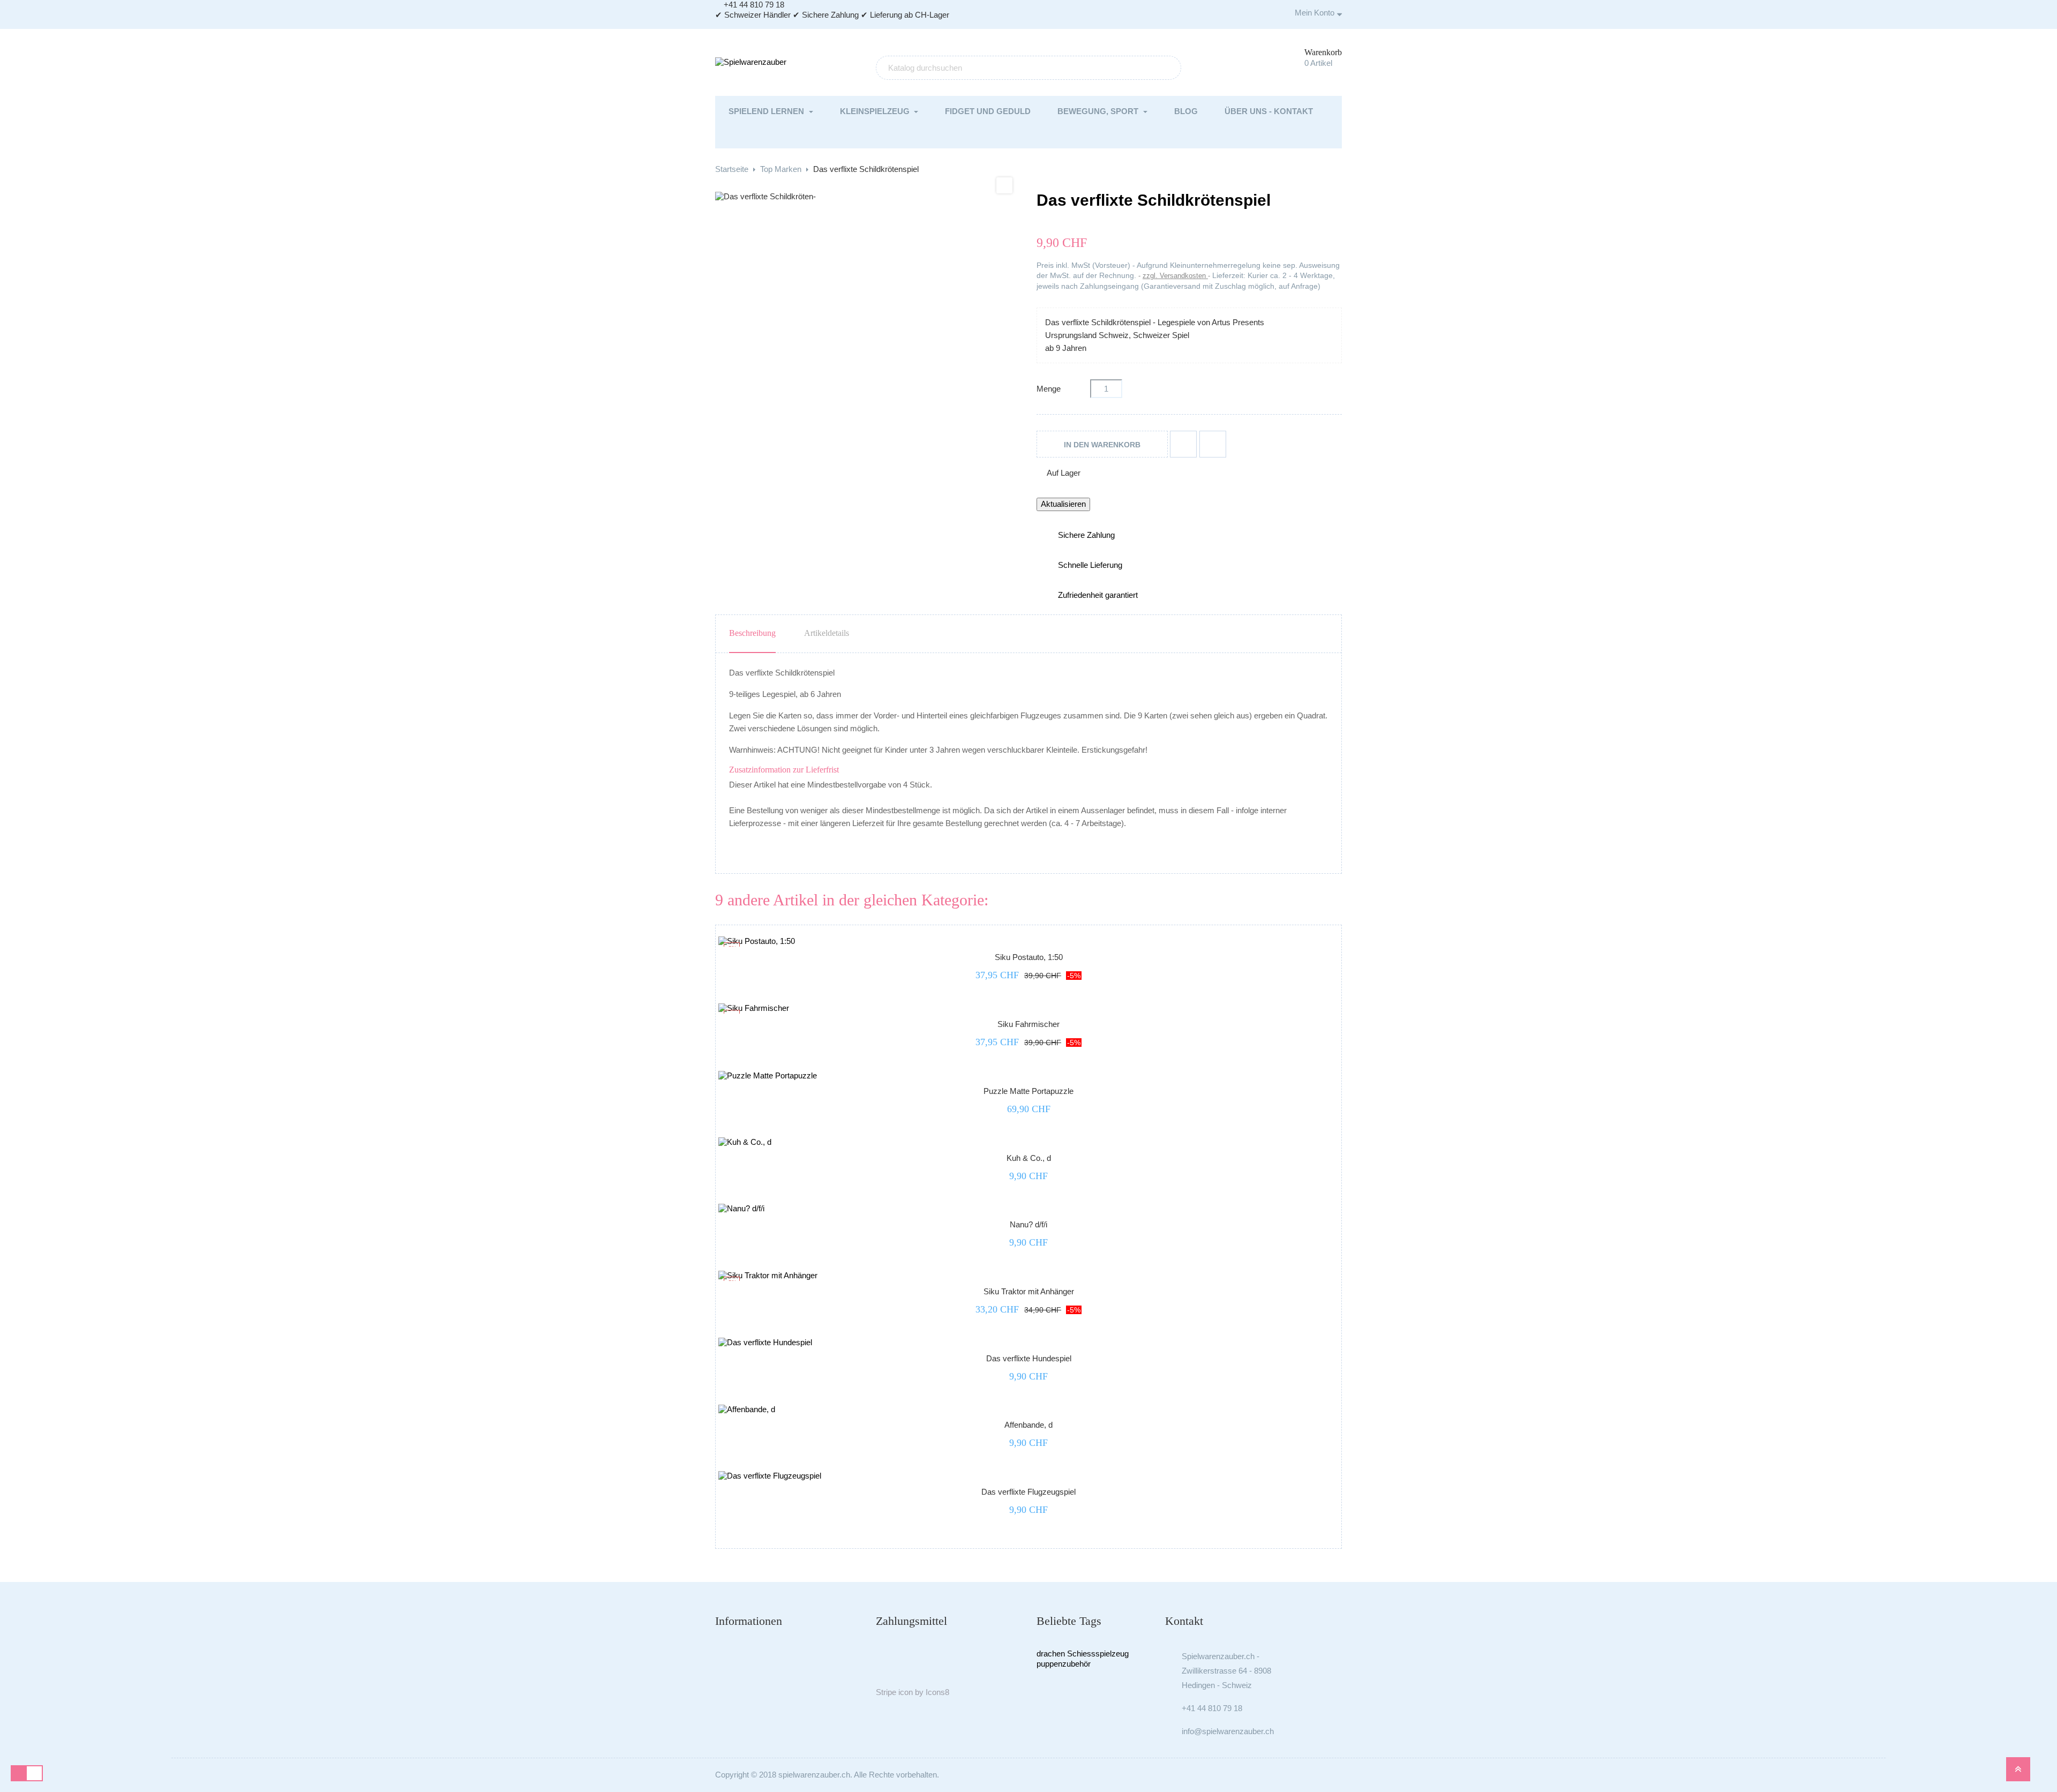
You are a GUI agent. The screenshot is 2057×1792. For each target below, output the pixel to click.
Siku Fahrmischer (1028, 1024)
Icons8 (937, 1692)
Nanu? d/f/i (1028, 1224)
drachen (1051, 1654)
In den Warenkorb (1102, 445)
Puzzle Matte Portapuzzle (1028, 1091)
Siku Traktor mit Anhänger (1029, 1291)
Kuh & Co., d (1029, 1158)
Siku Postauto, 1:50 (1029, 957)
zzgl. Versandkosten (1175, 276)
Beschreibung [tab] (752, 633)
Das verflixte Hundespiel (1029, 1358)
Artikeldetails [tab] (827, 633)
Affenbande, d (1028, 1425)
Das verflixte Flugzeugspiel (1028, 1492)
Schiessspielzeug (1098, 1654)
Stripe (886, 1692)
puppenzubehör (1064, 1664)
